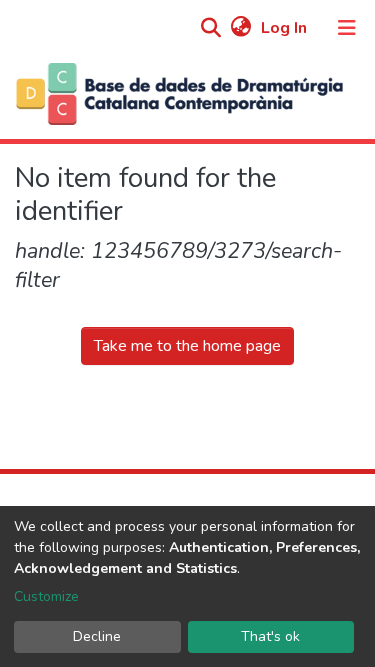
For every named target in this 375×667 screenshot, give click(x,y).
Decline (97, 636)
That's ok (270, 636)
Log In (286, 28)
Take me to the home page (187, 346)
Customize (46, 596)
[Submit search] (210, 29)
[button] (240, 28)
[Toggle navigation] (347, 28)
